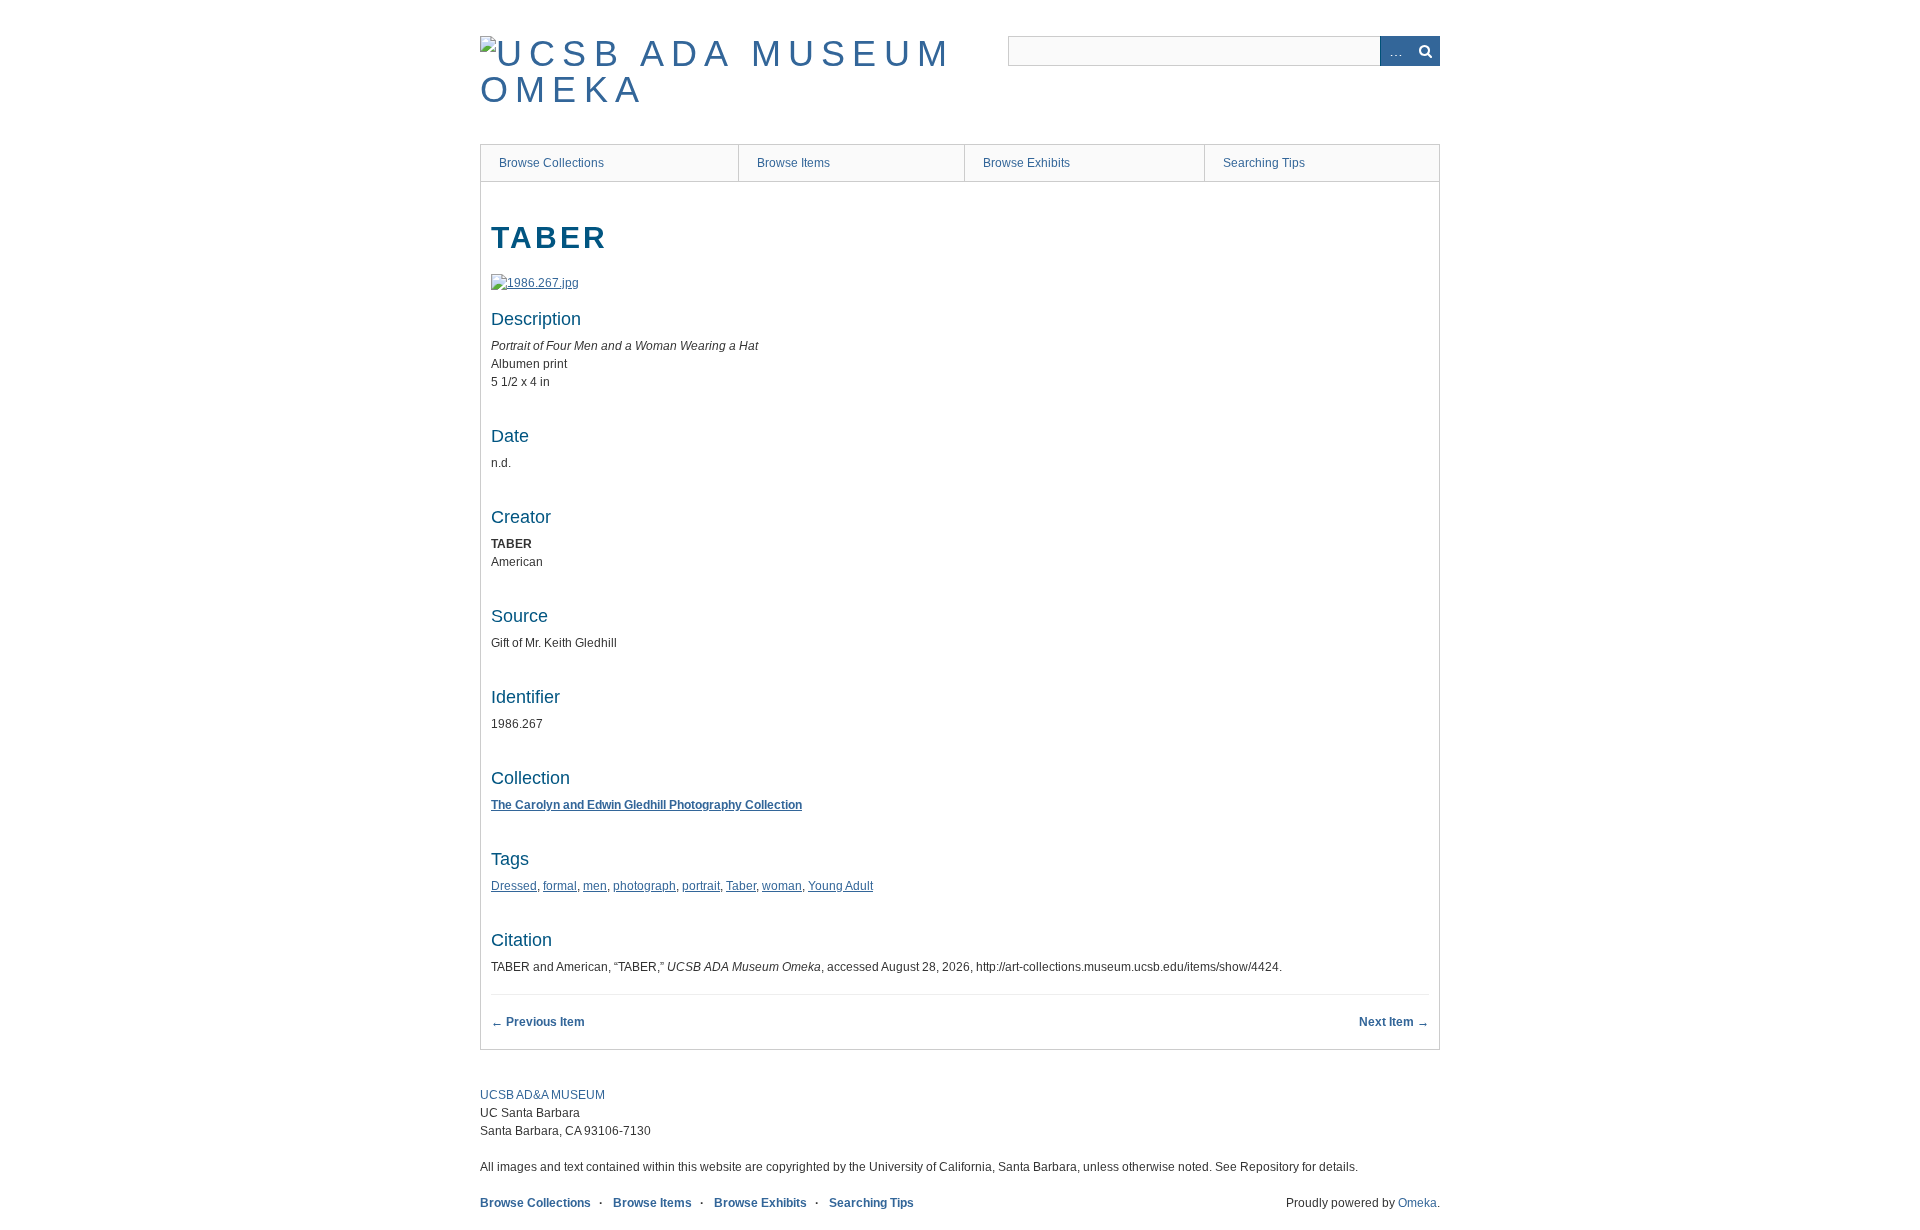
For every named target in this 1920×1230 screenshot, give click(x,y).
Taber (741, 886)
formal (560, 886)
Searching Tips (1264, 163)
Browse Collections (551, 163)
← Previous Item (538, 1022)
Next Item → (1394, 1022)
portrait (701, 886)
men (595, 886)
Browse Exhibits (1026, 163)
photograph (644, 886)
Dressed (514, 886)
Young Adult (840, 886)
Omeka (1417, 1203)
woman (782, 886)
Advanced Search (1395, 51)
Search (1425, 51)
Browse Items (793, 163)
